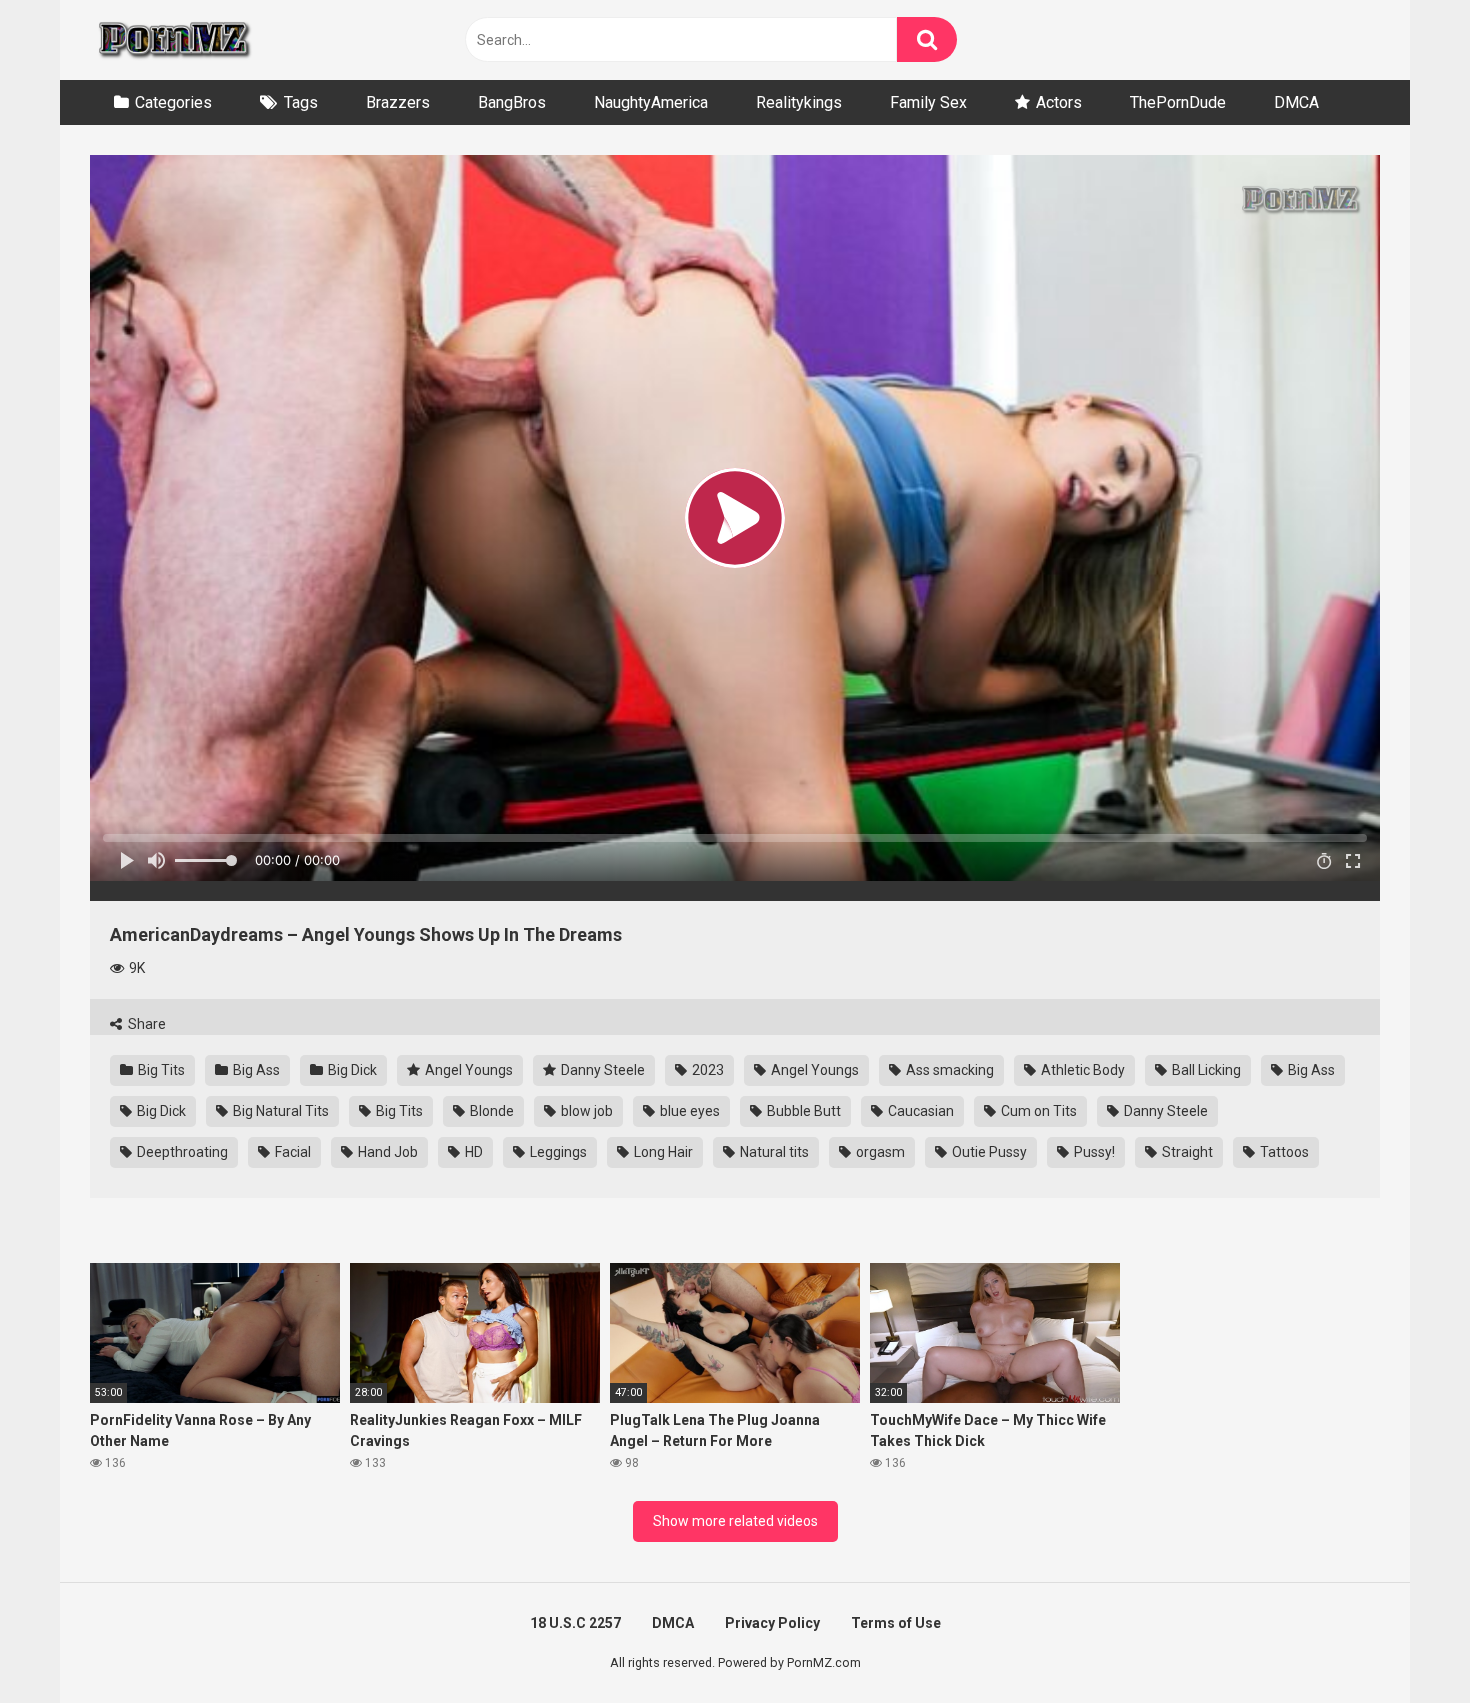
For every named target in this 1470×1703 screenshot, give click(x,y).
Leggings (557, 1152)
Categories (173, 102)
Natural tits (773, 1152)
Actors (1059, 102)
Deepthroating (181, 1152)
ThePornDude (1178, 102)
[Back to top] (1403, 1642)
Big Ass (255, 1070)
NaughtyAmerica (651, 102)
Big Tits (160, 1070)
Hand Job (386, 1152)
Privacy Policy (772, 1623)
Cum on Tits (1037, 1111)
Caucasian (919, 1111)
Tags (301, 102)
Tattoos (1283, 1152)
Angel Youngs (467, 1070)
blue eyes (688, 1111)
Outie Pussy (988, 1152)
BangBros (512, 102)
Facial (291, 1152)
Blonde (490, 1111)
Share (145, 1024)
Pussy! (1093, 1152)
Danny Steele (601, 1070)
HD (472, 1152)
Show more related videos (735, 1521)
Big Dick (351, 1070)
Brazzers (398, 102)
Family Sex (928, 102)
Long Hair (662, 1152)
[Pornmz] (172, 40)
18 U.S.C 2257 (575, 1623)
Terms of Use (896, 1623)
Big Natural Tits (279, 1111)
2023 (706, 1070)
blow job (585, 1111)
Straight (1186, 1152)
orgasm (879, 1152)
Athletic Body (1081, 1070)
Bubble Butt (802, 1111)
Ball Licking (1205, 1070)
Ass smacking (948, 1070)
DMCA (1296, 102)
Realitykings (799, 102)
